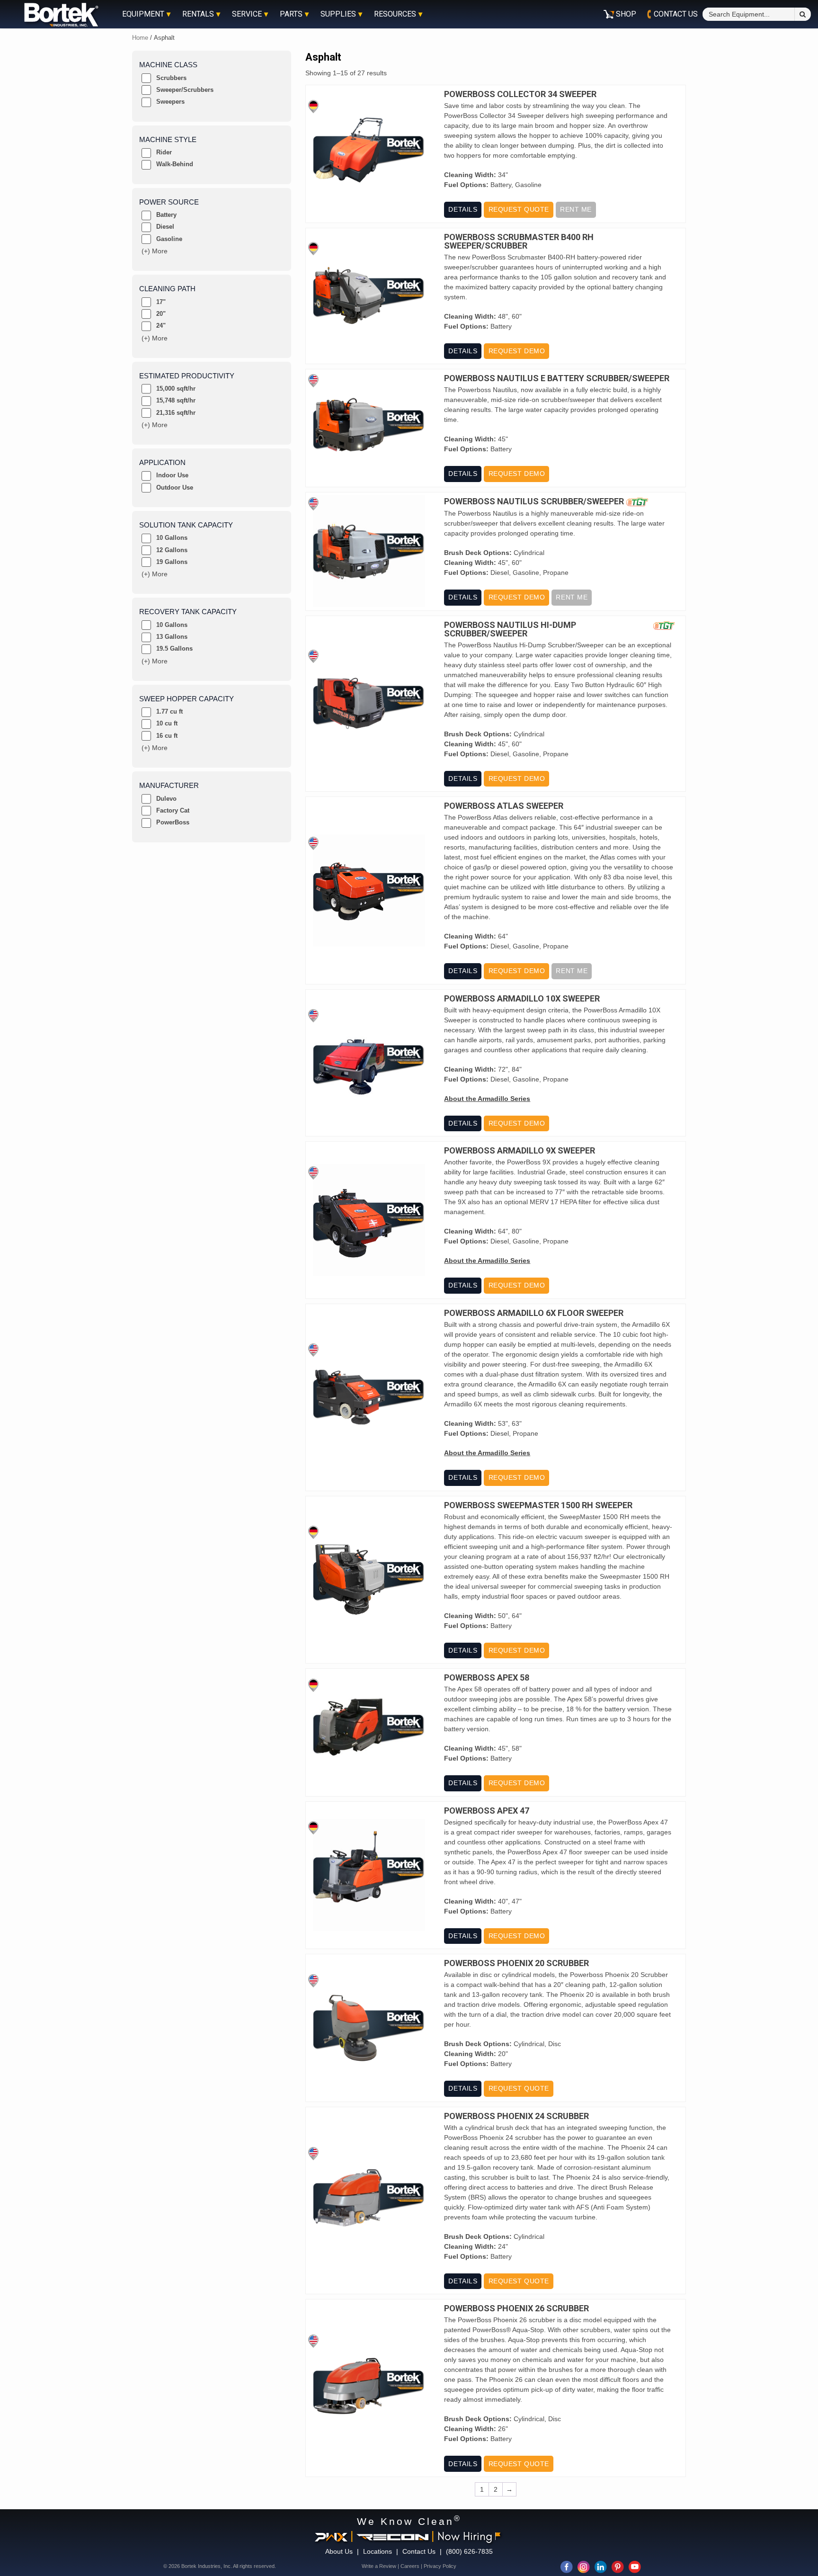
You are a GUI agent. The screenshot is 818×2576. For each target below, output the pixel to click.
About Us (339, 2551)
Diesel (165, 227)
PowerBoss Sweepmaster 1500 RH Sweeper (538, 1505)
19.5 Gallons (174, 648)
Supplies (338, 14)
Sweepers (170, 102)
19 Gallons (172, 562)
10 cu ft (167, 723)
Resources (395, 14)
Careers (410, 2566)
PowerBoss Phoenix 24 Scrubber (516, 2116)
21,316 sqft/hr (176, 413)
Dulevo (166, 799)
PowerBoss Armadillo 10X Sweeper (522, 999)
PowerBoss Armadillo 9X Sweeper (520, 1151)
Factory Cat (173, 810)
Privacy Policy (440, 2566)
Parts (291, 14)
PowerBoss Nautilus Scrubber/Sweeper (534, 502)
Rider (164, 152)
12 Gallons (172, 550)
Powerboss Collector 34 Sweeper (520, 94)
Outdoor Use (175, 487)
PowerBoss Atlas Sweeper (504, 806)
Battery (166, 215)
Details (463, 209)
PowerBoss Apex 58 (487, 1678)
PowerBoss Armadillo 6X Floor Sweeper (534, 1313)
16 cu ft (167, 736)
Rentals (198, 14)
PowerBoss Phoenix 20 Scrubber (516, 1963)
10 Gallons (172, 538)
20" (161, 314)
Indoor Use (172, 475)
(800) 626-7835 (469, 2551)
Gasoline (169, 239)
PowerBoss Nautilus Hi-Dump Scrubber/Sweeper (510, 629)
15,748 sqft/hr (176, 400)
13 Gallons (172, 637)
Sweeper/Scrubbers (185, 90)
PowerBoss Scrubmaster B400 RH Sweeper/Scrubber (519, 241)
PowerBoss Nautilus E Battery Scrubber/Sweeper (557, 378)
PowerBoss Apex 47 (487, 1811)
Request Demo (517, 351)
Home (140, 38)
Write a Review (379, 2566)
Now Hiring (465, 2536)
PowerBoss (173, 822)
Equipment (143, 14)
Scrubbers (171, 78)
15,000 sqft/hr (176, 389)
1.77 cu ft (169, 711)
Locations (378, 2551)
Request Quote (519, 209)
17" (161, 302)
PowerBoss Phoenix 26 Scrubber (516, 2308)
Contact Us (419, 2551)
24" (161, 326)
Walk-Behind (175, 164)
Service (247, 14)
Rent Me (576, 209)
